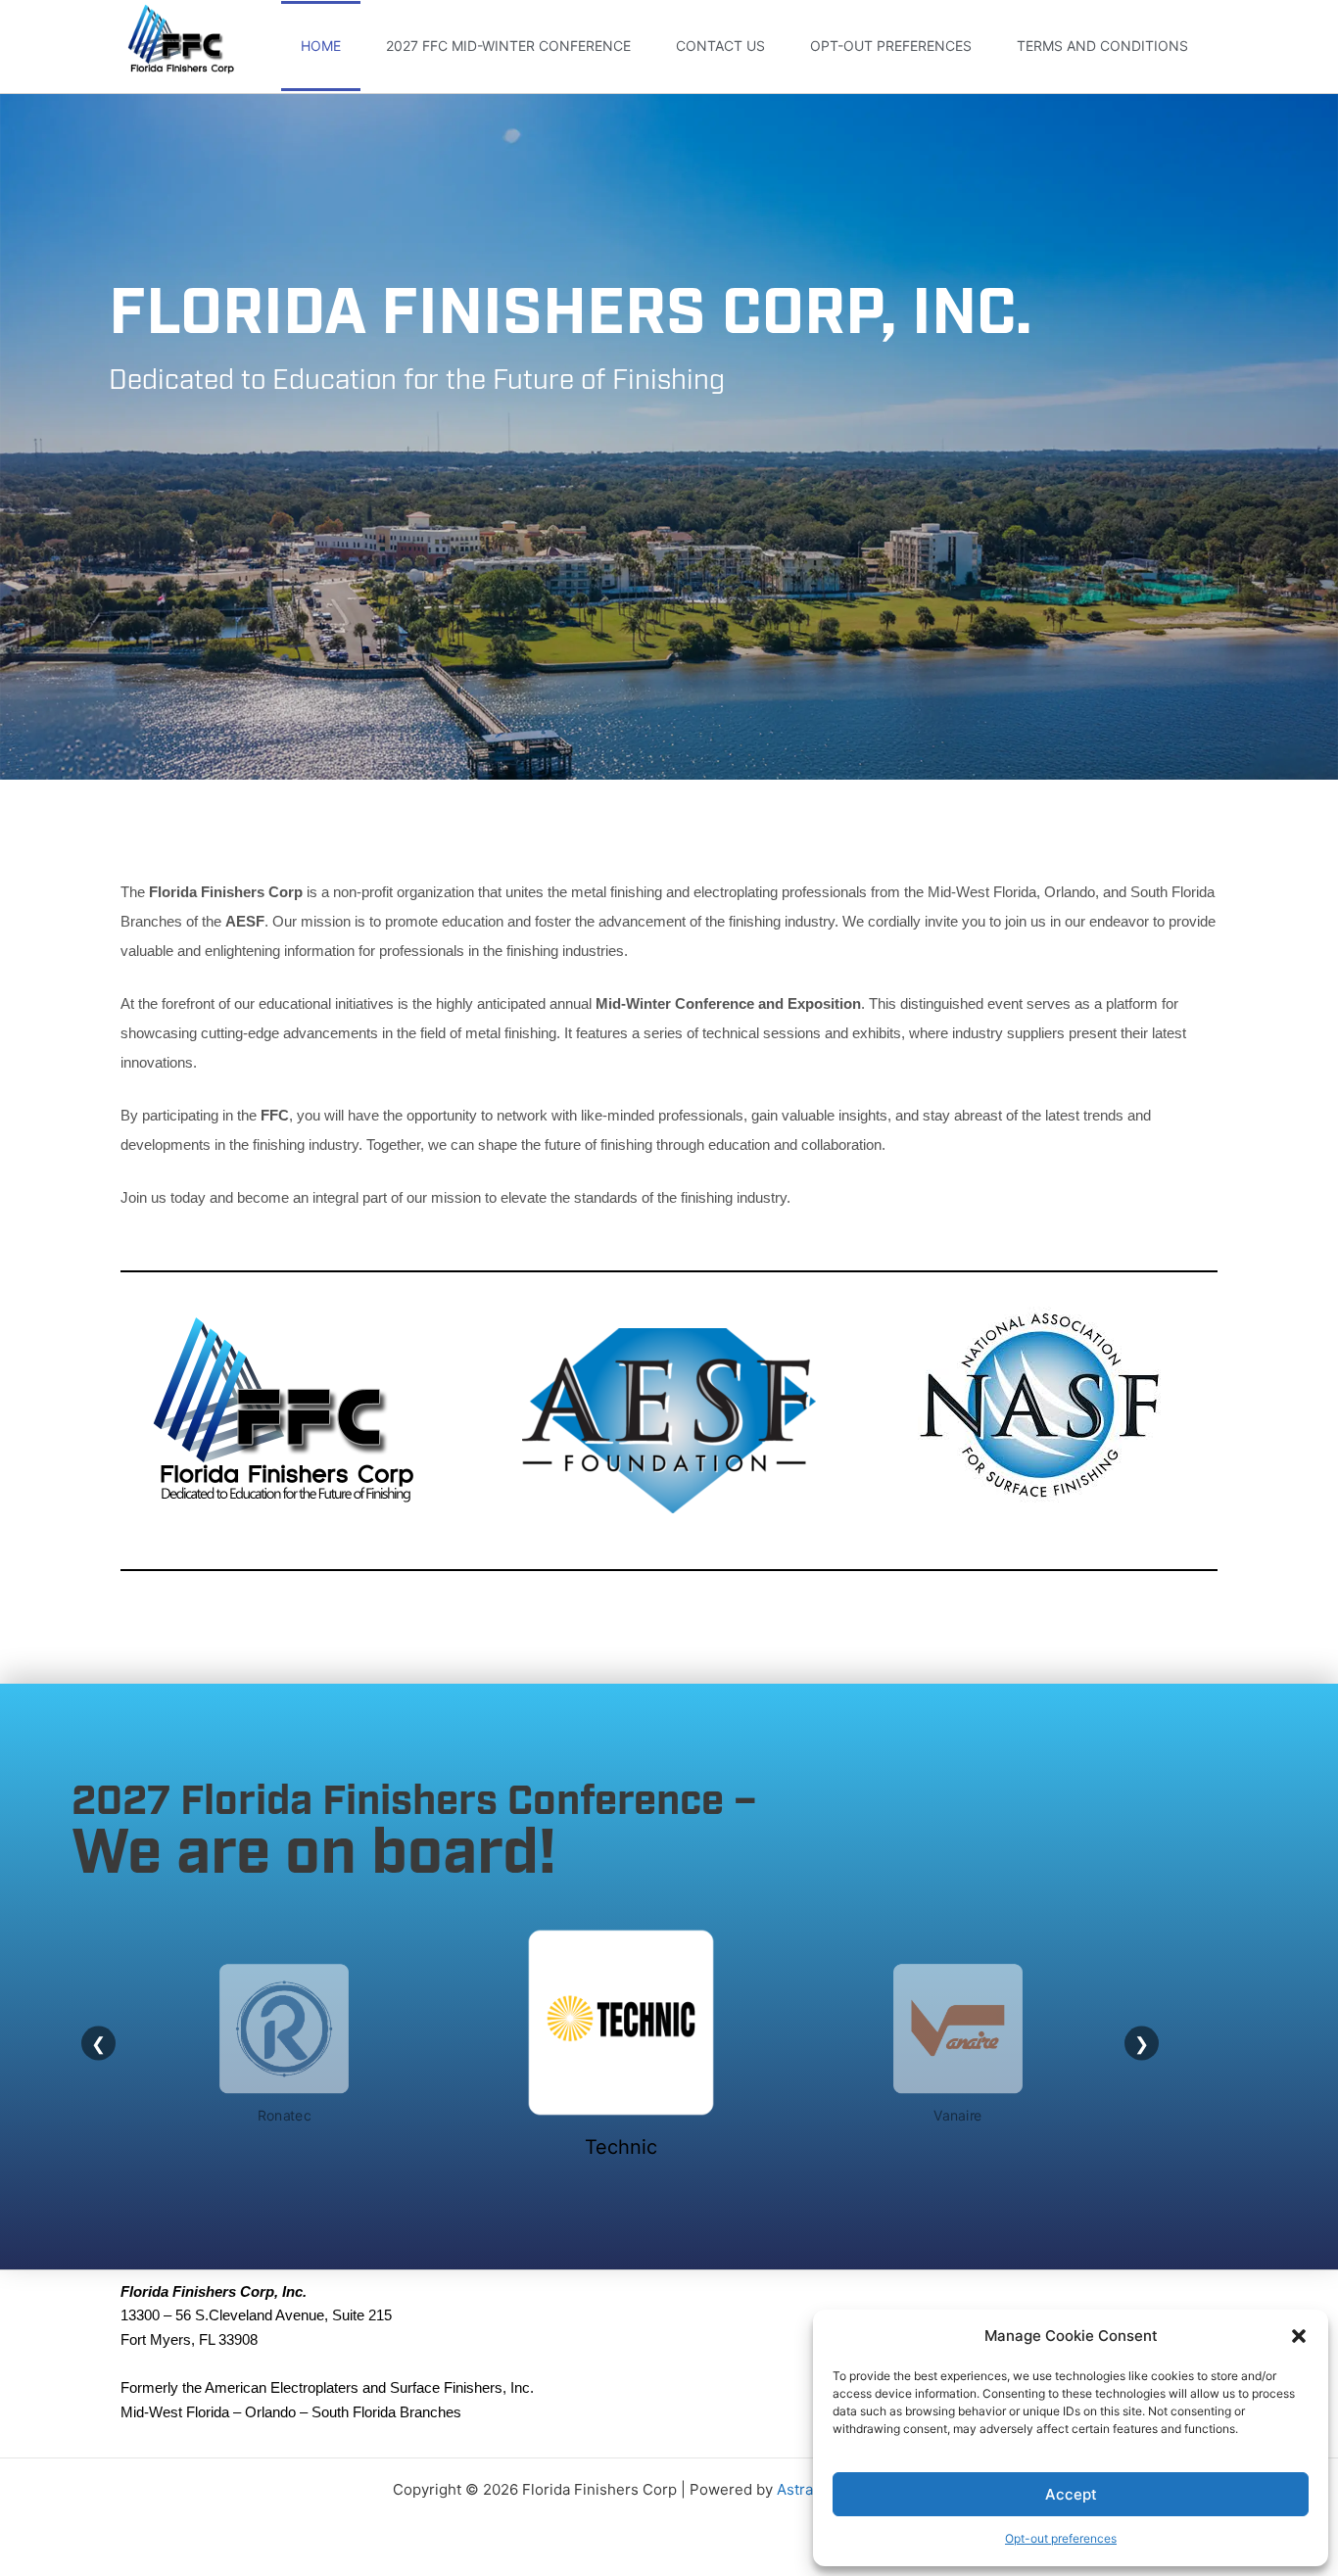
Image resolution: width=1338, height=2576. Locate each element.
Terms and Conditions (1102, 46)
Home (321, 46)
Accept (1071, 2494)
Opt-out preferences (1061, 2538)
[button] (1299, 2336)
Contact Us (720, 46)
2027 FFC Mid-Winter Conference (508, 46)
